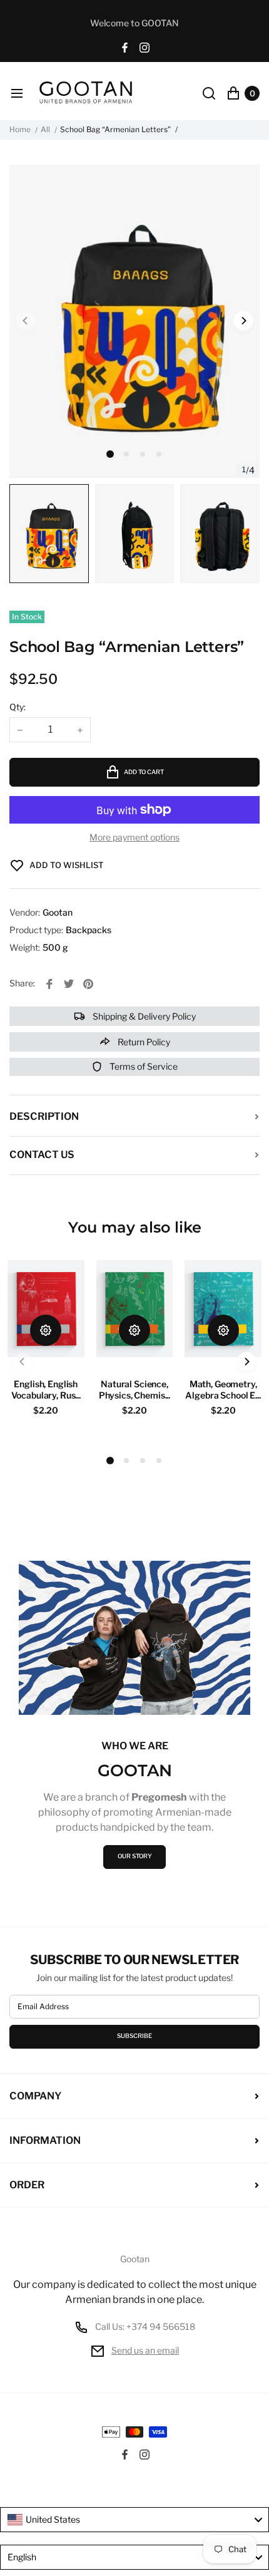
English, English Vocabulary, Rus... (46, 1389)
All (45, 130)
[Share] (49, 984)
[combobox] (134, 2520)
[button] (126, 454)
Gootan (135, 2259)
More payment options (134, 837)
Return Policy (143, 1042)
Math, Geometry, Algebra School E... (223, 1389)
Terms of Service (143, 1066)
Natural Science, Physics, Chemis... (134, 1389)
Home (20, 130)
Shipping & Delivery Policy (143, 1016)
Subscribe (134, 2036)
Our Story (135, 1856)
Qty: (18, 707)
